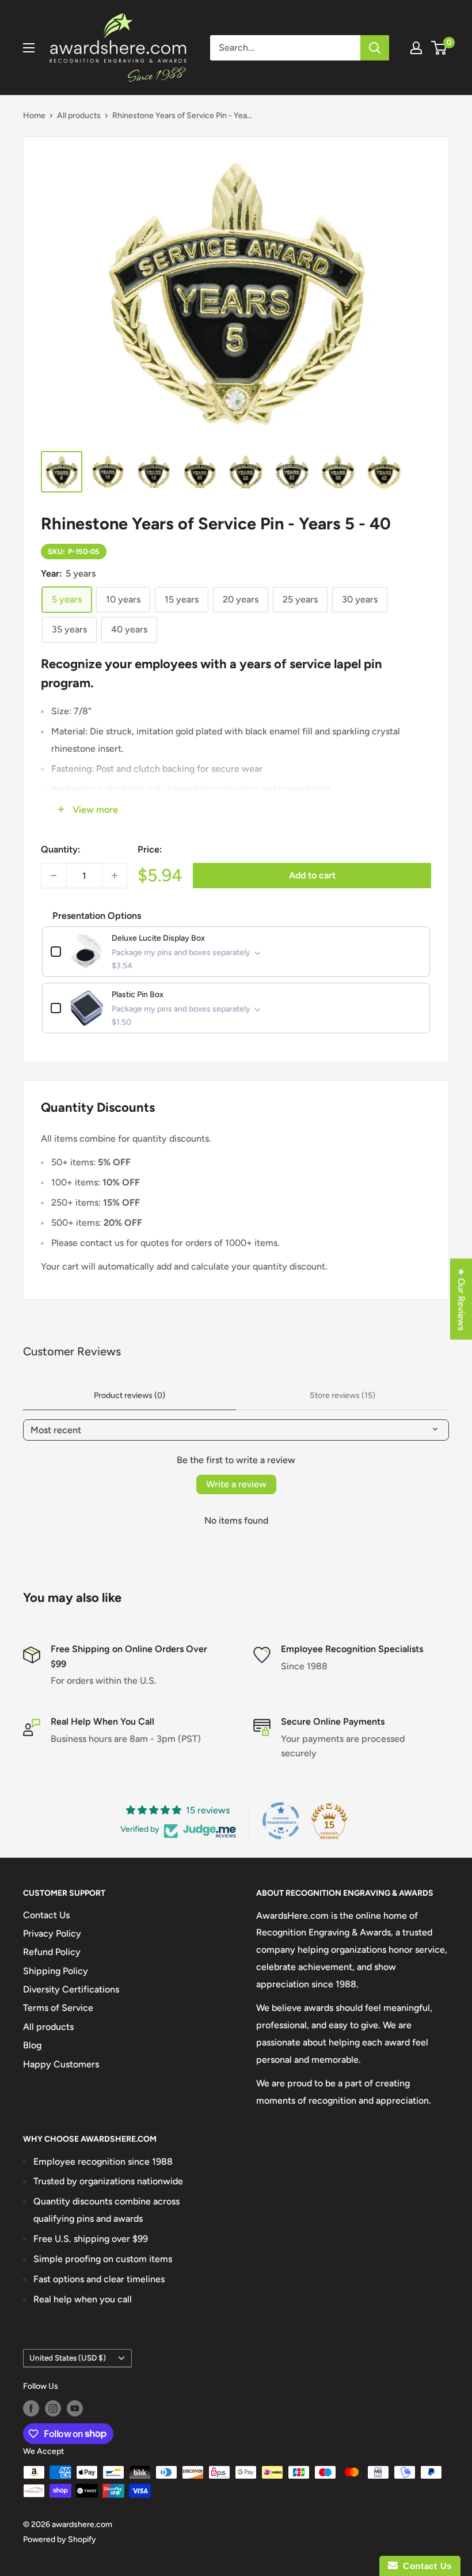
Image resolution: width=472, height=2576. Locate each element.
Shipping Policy (56, 1971)
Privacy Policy (52, 1933)
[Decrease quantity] (54, 876)
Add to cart (312, 875)
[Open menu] (29, 48)
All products (79, 115)
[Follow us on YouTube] (75, 2408)
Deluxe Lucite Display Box (158, 938)
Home (34, 115)
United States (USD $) (68, 2358)
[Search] (375, 48)
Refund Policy (52, 1952)
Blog (32, 2045)
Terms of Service (58, 2008)
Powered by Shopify (60, 2539)
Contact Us (46, 1915)
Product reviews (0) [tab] (130, 1395)
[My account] (416, 48)
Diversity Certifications (71, 1989)
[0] (439, 48)
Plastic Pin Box (138, 995)
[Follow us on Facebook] (31, 2408)
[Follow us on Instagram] (53, 2408)
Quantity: (61, 849)
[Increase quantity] (115, 876)
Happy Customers (61, 2064)
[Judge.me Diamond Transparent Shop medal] (281, 1821)
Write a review (236, 1484)
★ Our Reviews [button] (461, 1299)
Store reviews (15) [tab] (342, 1395)
